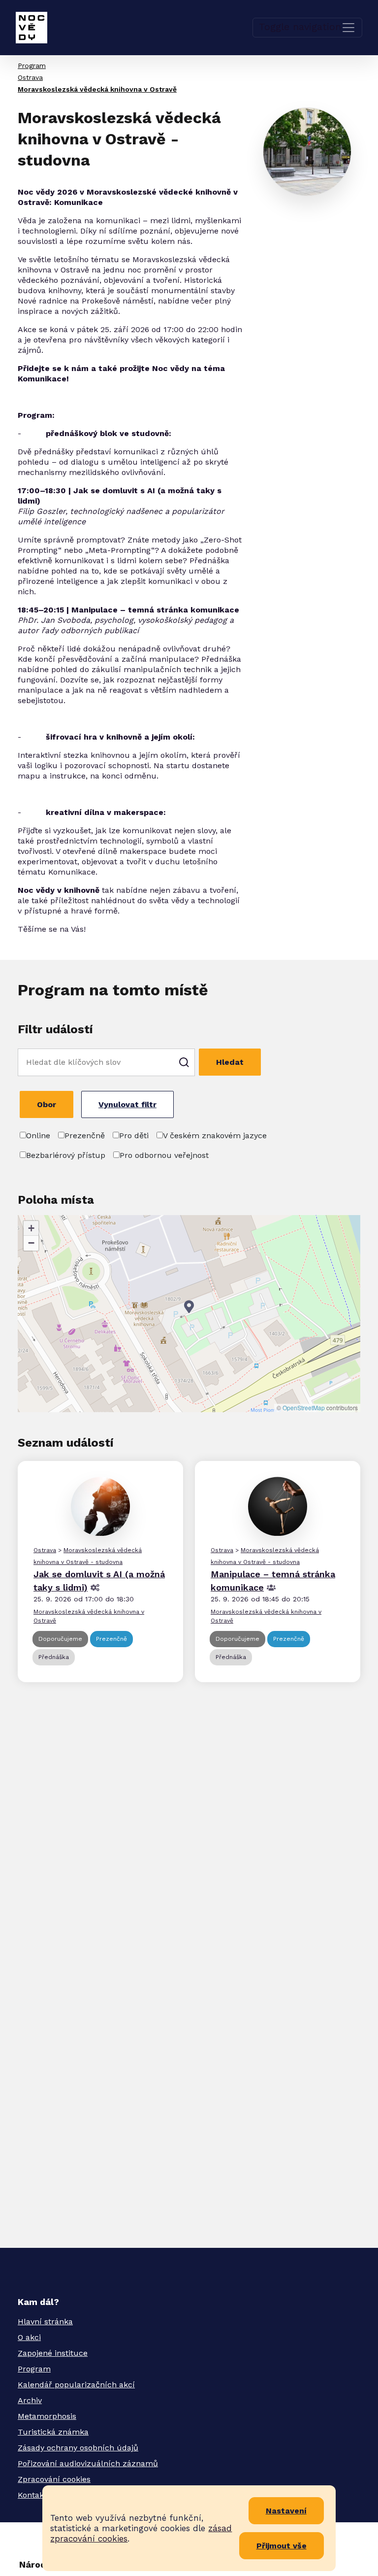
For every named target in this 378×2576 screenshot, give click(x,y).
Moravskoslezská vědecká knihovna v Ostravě (97, 89)
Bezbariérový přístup (66, 1155)
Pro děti (134, 1135)
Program (32, 66)
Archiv (30, 2400)
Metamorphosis (47, 2416)
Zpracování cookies (54, 2479)
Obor (47, 1104)
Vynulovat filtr (127, 1104)
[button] (189, 1307)
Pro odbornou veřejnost (164, 1155)
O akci (29, 2337)
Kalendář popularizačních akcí (76, 2385)
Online (38, 1135)
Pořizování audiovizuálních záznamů (88, 2463)
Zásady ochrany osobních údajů (78, 2448)
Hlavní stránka (45, 2322)
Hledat (230, 1062)
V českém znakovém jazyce (215, 1135)
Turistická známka (53, 2432)
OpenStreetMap (304, 1407)
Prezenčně (85, 1135)
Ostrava (30, 77)
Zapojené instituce (53, 2353)
